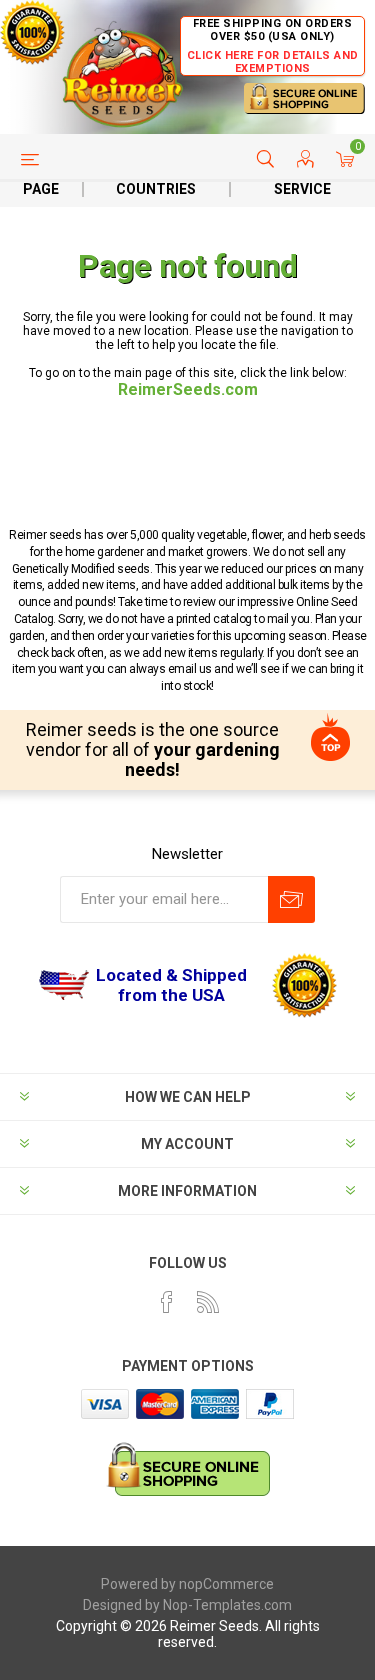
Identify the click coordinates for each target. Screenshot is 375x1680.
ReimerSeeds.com (188, 389)
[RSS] (208, 1302)
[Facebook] (167, 1302)
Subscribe (291, 899)
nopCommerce (226, 1584)
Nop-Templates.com (227, 1605)
